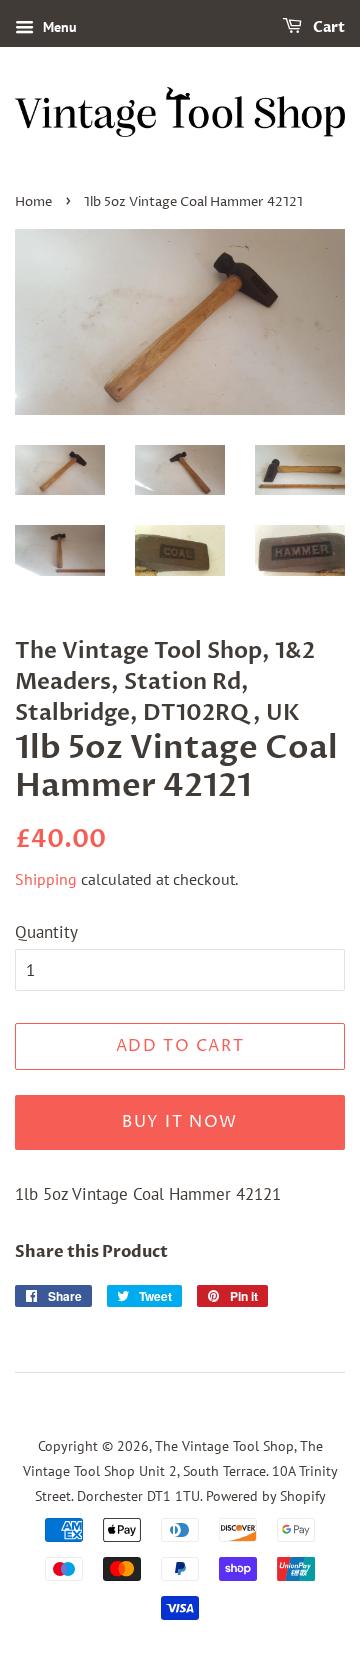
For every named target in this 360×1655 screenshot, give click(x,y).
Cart (327, 27)
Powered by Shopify (266, 1495)
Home (33, 202)
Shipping (46, 879)
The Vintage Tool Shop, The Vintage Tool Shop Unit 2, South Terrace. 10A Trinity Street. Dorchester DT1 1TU (180, 1470)
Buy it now (180, 1122)
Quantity (46, 932)
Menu (58, 27)
